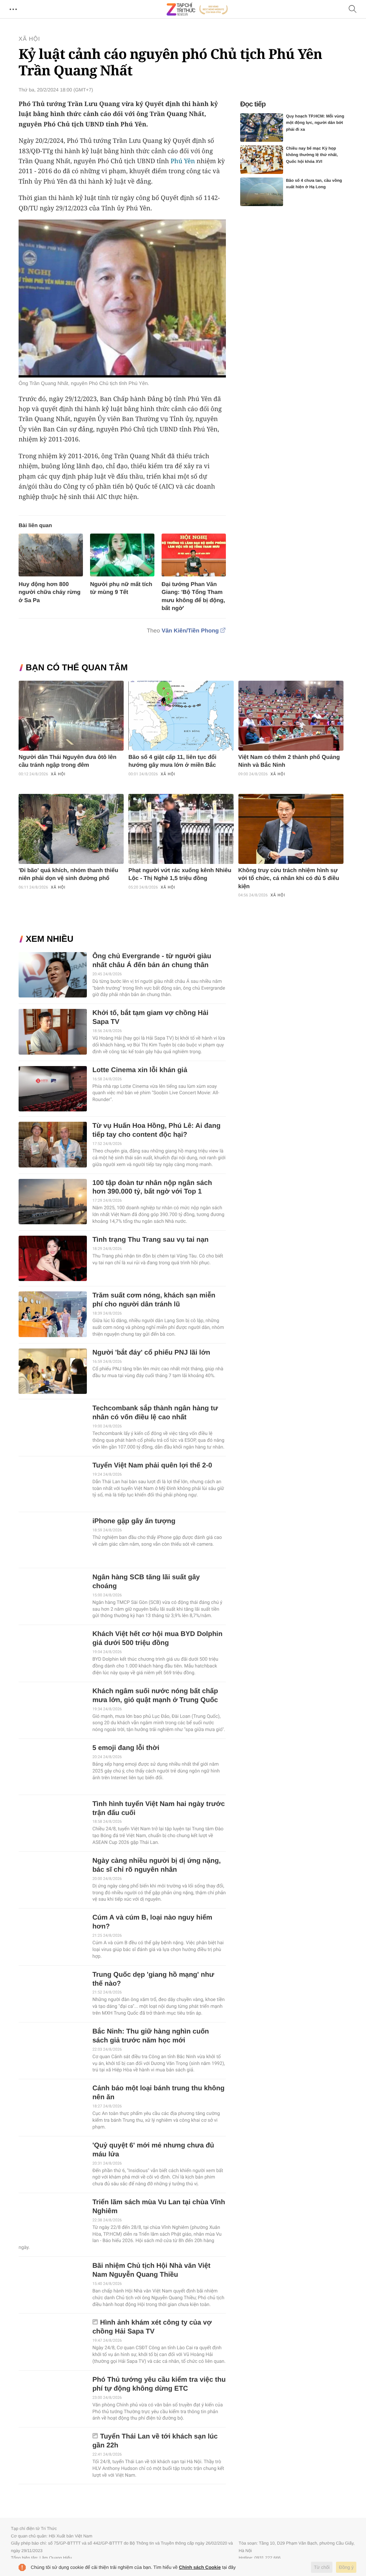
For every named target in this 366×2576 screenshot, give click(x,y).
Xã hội (29, 39)
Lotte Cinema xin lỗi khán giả (140, 1070)
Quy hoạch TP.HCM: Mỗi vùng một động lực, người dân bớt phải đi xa (315, 123)
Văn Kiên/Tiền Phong (190, 631)
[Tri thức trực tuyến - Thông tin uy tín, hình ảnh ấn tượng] (197, 9)
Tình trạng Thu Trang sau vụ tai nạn (150, 1240)
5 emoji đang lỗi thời (126, 1748)
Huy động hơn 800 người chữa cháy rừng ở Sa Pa (50, 592)
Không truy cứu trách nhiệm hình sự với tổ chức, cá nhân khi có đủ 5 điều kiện (289, 879)
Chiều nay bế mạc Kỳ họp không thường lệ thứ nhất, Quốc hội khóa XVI (312, 155)
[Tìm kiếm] (353, 9)
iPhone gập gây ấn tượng (134, 1521)
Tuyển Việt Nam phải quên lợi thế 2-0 (152, 1465)
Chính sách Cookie (200, 2567)
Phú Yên (183, 161)
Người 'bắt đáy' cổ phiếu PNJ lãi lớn (151, 1353)
